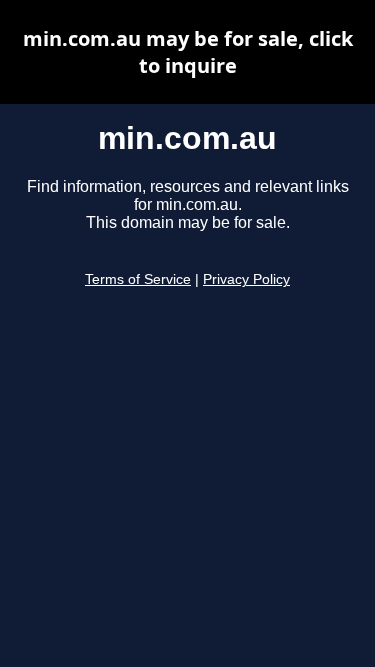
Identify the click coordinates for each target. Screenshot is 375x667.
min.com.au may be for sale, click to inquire (188, 52)
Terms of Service (138, 279)
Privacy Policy (246, 279)
